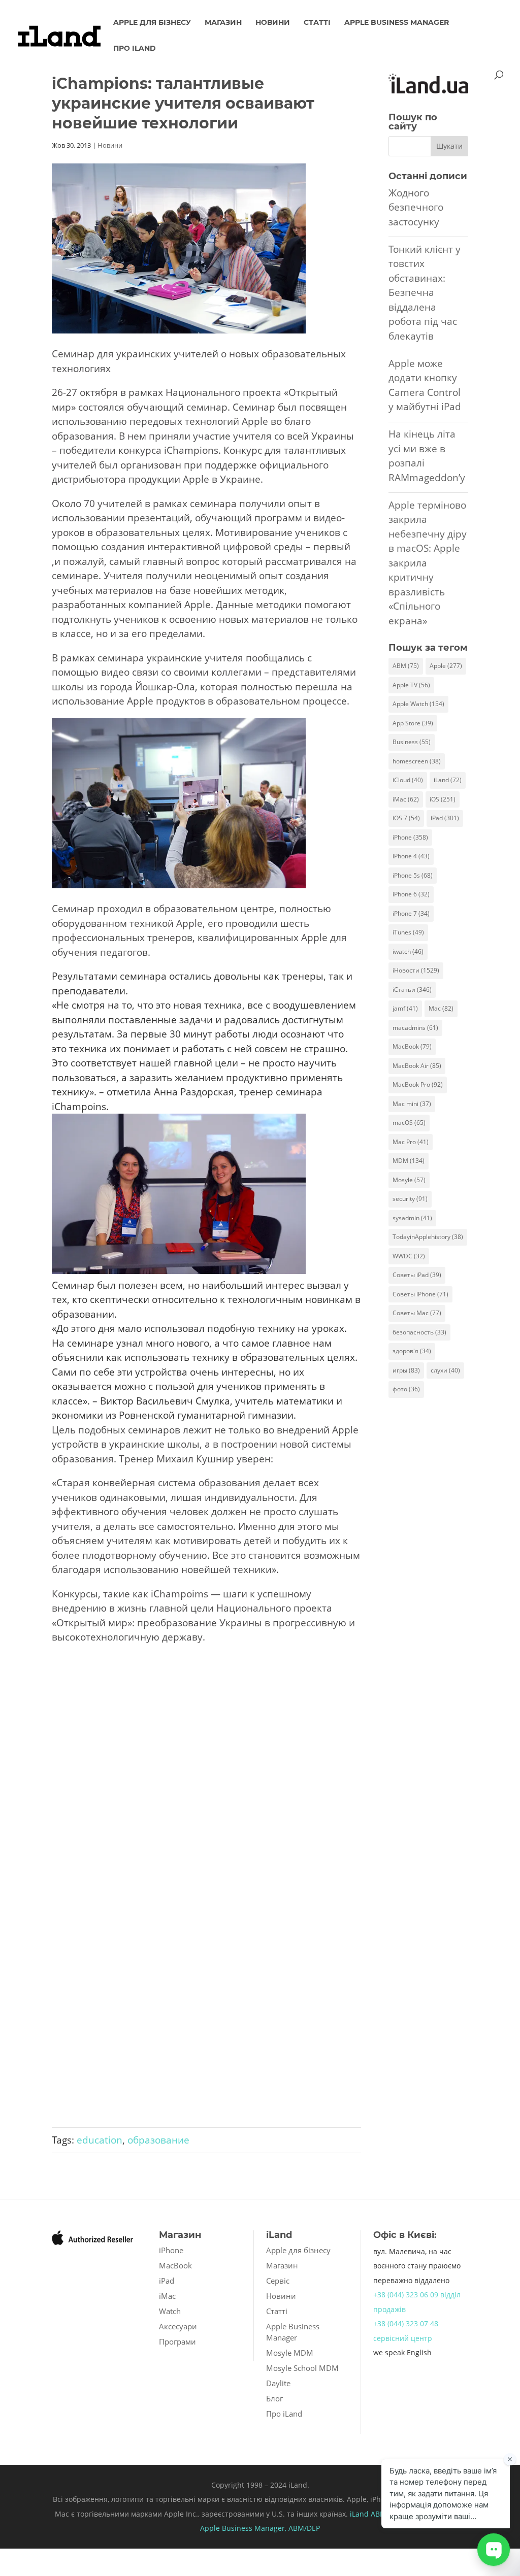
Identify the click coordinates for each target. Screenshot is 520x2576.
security (410, 1199)
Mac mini (412, 1104)
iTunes (408, 932)
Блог (274, 2398)
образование (158, 2140)
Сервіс (278, 2281)
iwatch (408, 951)
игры (406, 1370)
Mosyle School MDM (302, 2368)
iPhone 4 (411, 856)
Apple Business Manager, (244, 2528)
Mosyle (409, 1180)
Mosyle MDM (290, 2353)
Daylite (278, 2383)
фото (406, 1389)
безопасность (419, 1332)
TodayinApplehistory (428, 1237)
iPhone (410, 837)
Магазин (223, 23)
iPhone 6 (411, 894)
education (100, 2140)
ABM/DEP (304, 2528)
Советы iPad (417, 1275)
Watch (170, 2311)
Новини (273, 23)
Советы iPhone (420, 1294)
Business (412, 742)
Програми (177, 2341)
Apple (446, 666)
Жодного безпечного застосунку (416, 207)
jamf (405, 1008)
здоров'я (412, 1351)
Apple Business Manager (397, 23)
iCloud (408, 780)
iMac (406, 799)
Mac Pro (411, 1142)
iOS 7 (406, 818)
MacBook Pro (418, 1084)
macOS (409, 1123)
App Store (413, 723)
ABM (406, 666)
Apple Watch (418, 704)
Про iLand (135, 49)
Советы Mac (417, 1313)
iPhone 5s (413, 875)
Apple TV (411, 685)
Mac (441, 1008)
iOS (443, 799)
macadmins (415, 1028)
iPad (445, 818)
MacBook (412, 1046)
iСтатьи (412, 990)
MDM (409, 1161)
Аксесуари (178, 2326)
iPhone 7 (411, 913)
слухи (445, 1370)
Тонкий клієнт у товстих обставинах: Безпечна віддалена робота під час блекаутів (425, 293)
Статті (317, 23)
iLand (448, 780)
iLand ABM (368, 2514)
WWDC (409, 1256)
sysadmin (412, 1218)
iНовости (416, 970)
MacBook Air (417, 1066)
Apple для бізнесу (152, 23)
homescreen (417, 761)
